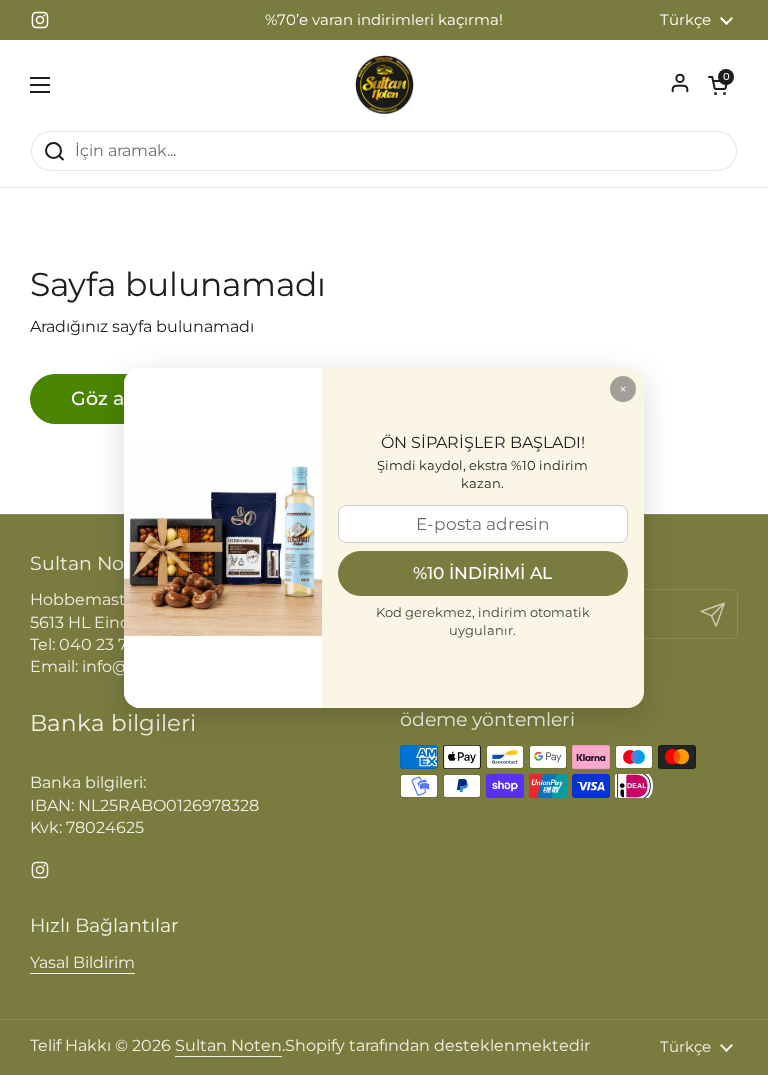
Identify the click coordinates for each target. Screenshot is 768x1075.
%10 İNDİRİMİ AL (482, 573)
